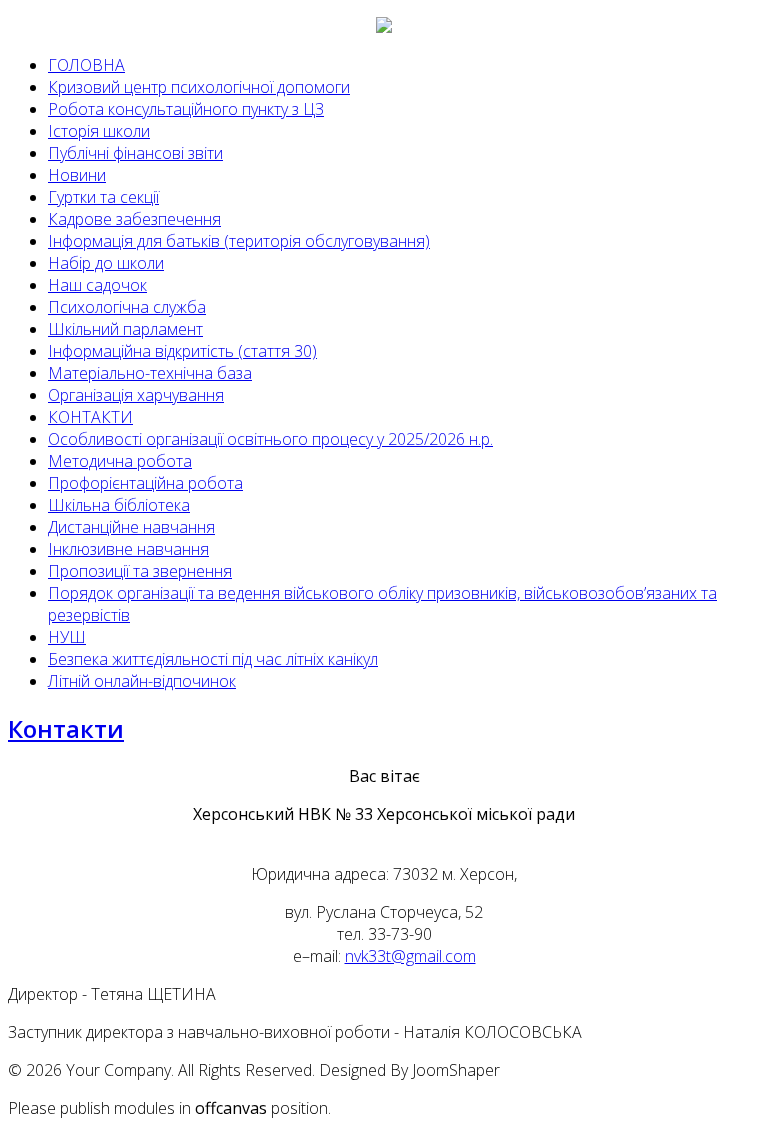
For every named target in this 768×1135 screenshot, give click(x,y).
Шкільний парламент (125, 329)
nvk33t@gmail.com (410, 956)
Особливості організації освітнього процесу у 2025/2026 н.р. (270, 439)
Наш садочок (97, 285)
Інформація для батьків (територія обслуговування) (239, 241)
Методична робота (120, 461)
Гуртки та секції (103, 197)
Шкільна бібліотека (119, 505)
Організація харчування (136, 395)
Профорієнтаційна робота (145, 483)
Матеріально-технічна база (150, 373)
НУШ (67, 637)
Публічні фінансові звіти (135, 153)
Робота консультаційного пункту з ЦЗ (186, 109)
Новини (77, 175)
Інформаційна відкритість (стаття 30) (182, 351)
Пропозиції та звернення (140, 571)
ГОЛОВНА (86, 65)
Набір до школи (106, 263)
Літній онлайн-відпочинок (142, 681)
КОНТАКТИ (90, 417)
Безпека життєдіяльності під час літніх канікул (213, 659)
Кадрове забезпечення (134, 219)
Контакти (66, 728)
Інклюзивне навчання (128, 549)
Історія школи (99, 131)
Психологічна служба (127, 307)
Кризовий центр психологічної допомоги (199, 87)
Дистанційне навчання (131, 527)
